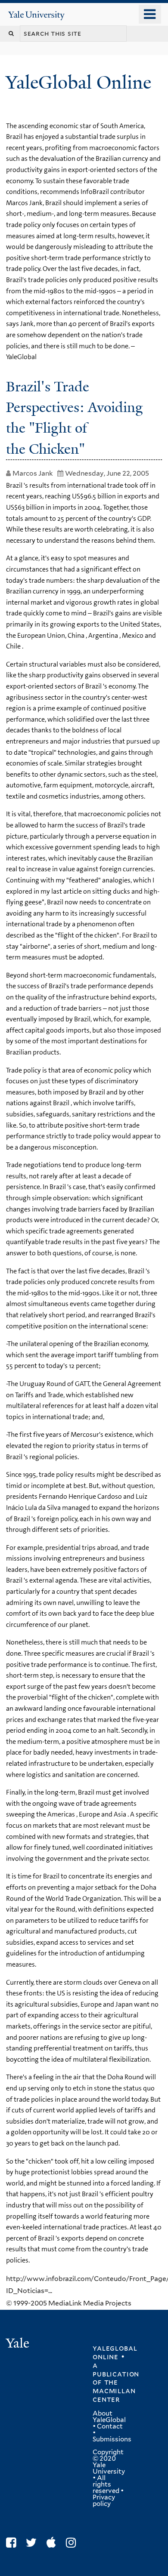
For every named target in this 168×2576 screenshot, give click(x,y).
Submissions (112, 2439)
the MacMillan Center (114, 2391)
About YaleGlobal (109, 2417)
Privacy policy (104, 2501)
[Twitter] (33, 2543)
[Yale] (19, 2344)
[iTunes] (53, 2543)
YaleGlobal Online (78, 82)
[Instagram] (73, 2543)
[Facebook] (13, 2543)
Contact (110, 2426)
